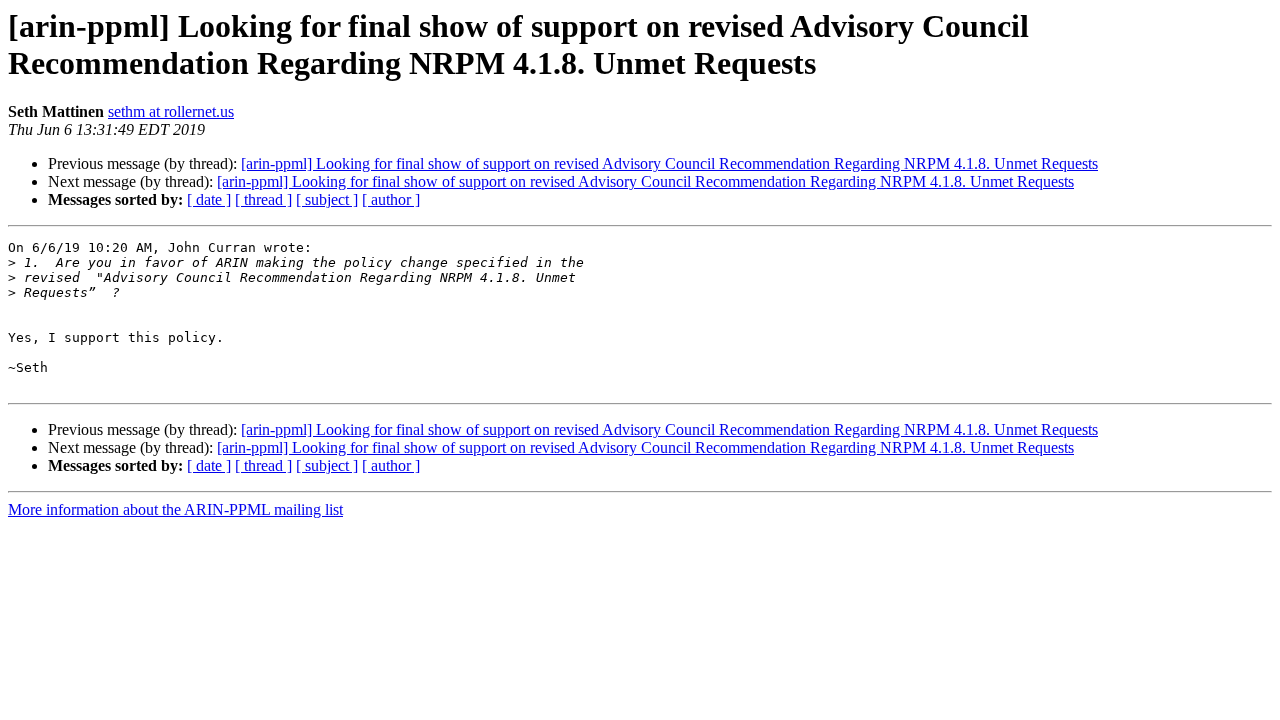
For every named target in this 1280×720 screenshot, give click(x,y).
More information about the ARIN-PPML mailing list (175, 509)
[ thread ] (263, 199)
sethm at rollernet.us (171, 111)
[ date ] (209, 199)
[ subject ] (327, 199)
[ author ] (391, 199)
